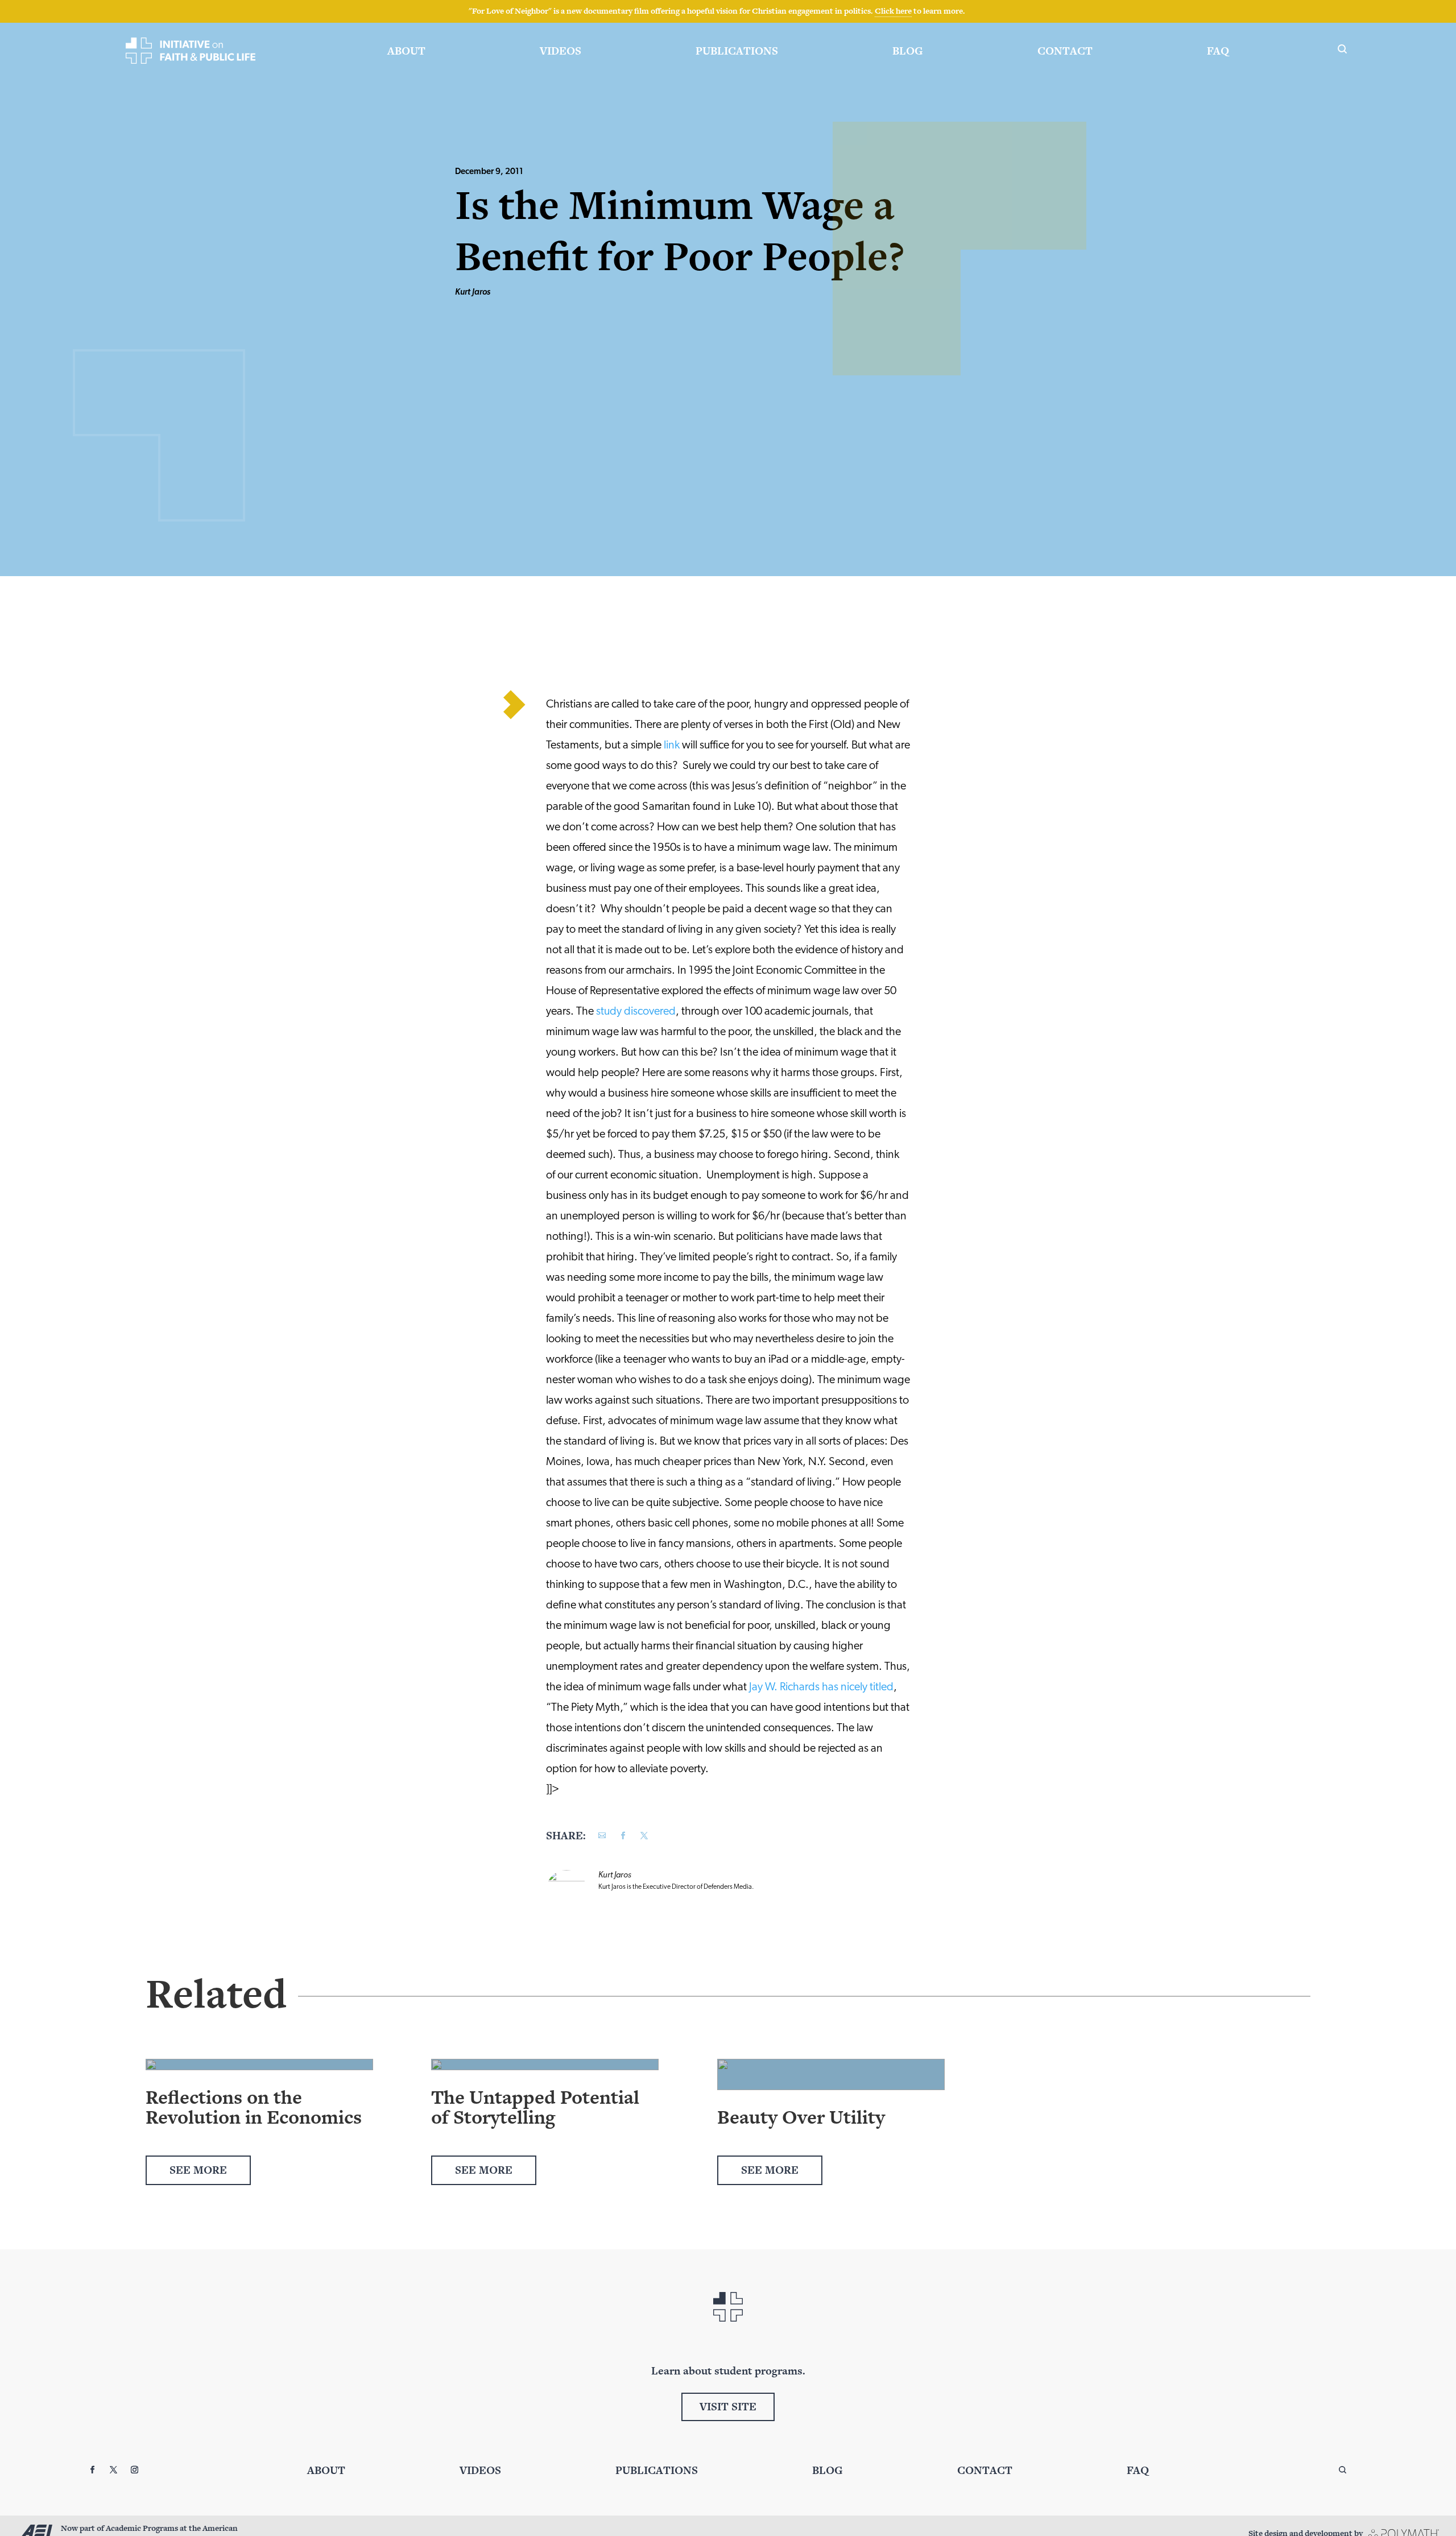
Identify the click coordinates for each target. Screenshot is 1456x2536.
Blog (908, 51)
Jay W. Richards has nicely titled (821, 1687)
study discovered (636, 1012)
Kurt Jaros (473, 293)
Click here (893, 11)
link (672, 746)
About (406, 51)
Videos (561, 51)
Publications (737, 51)
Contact (1065, 51)
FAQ (1218, 51)
